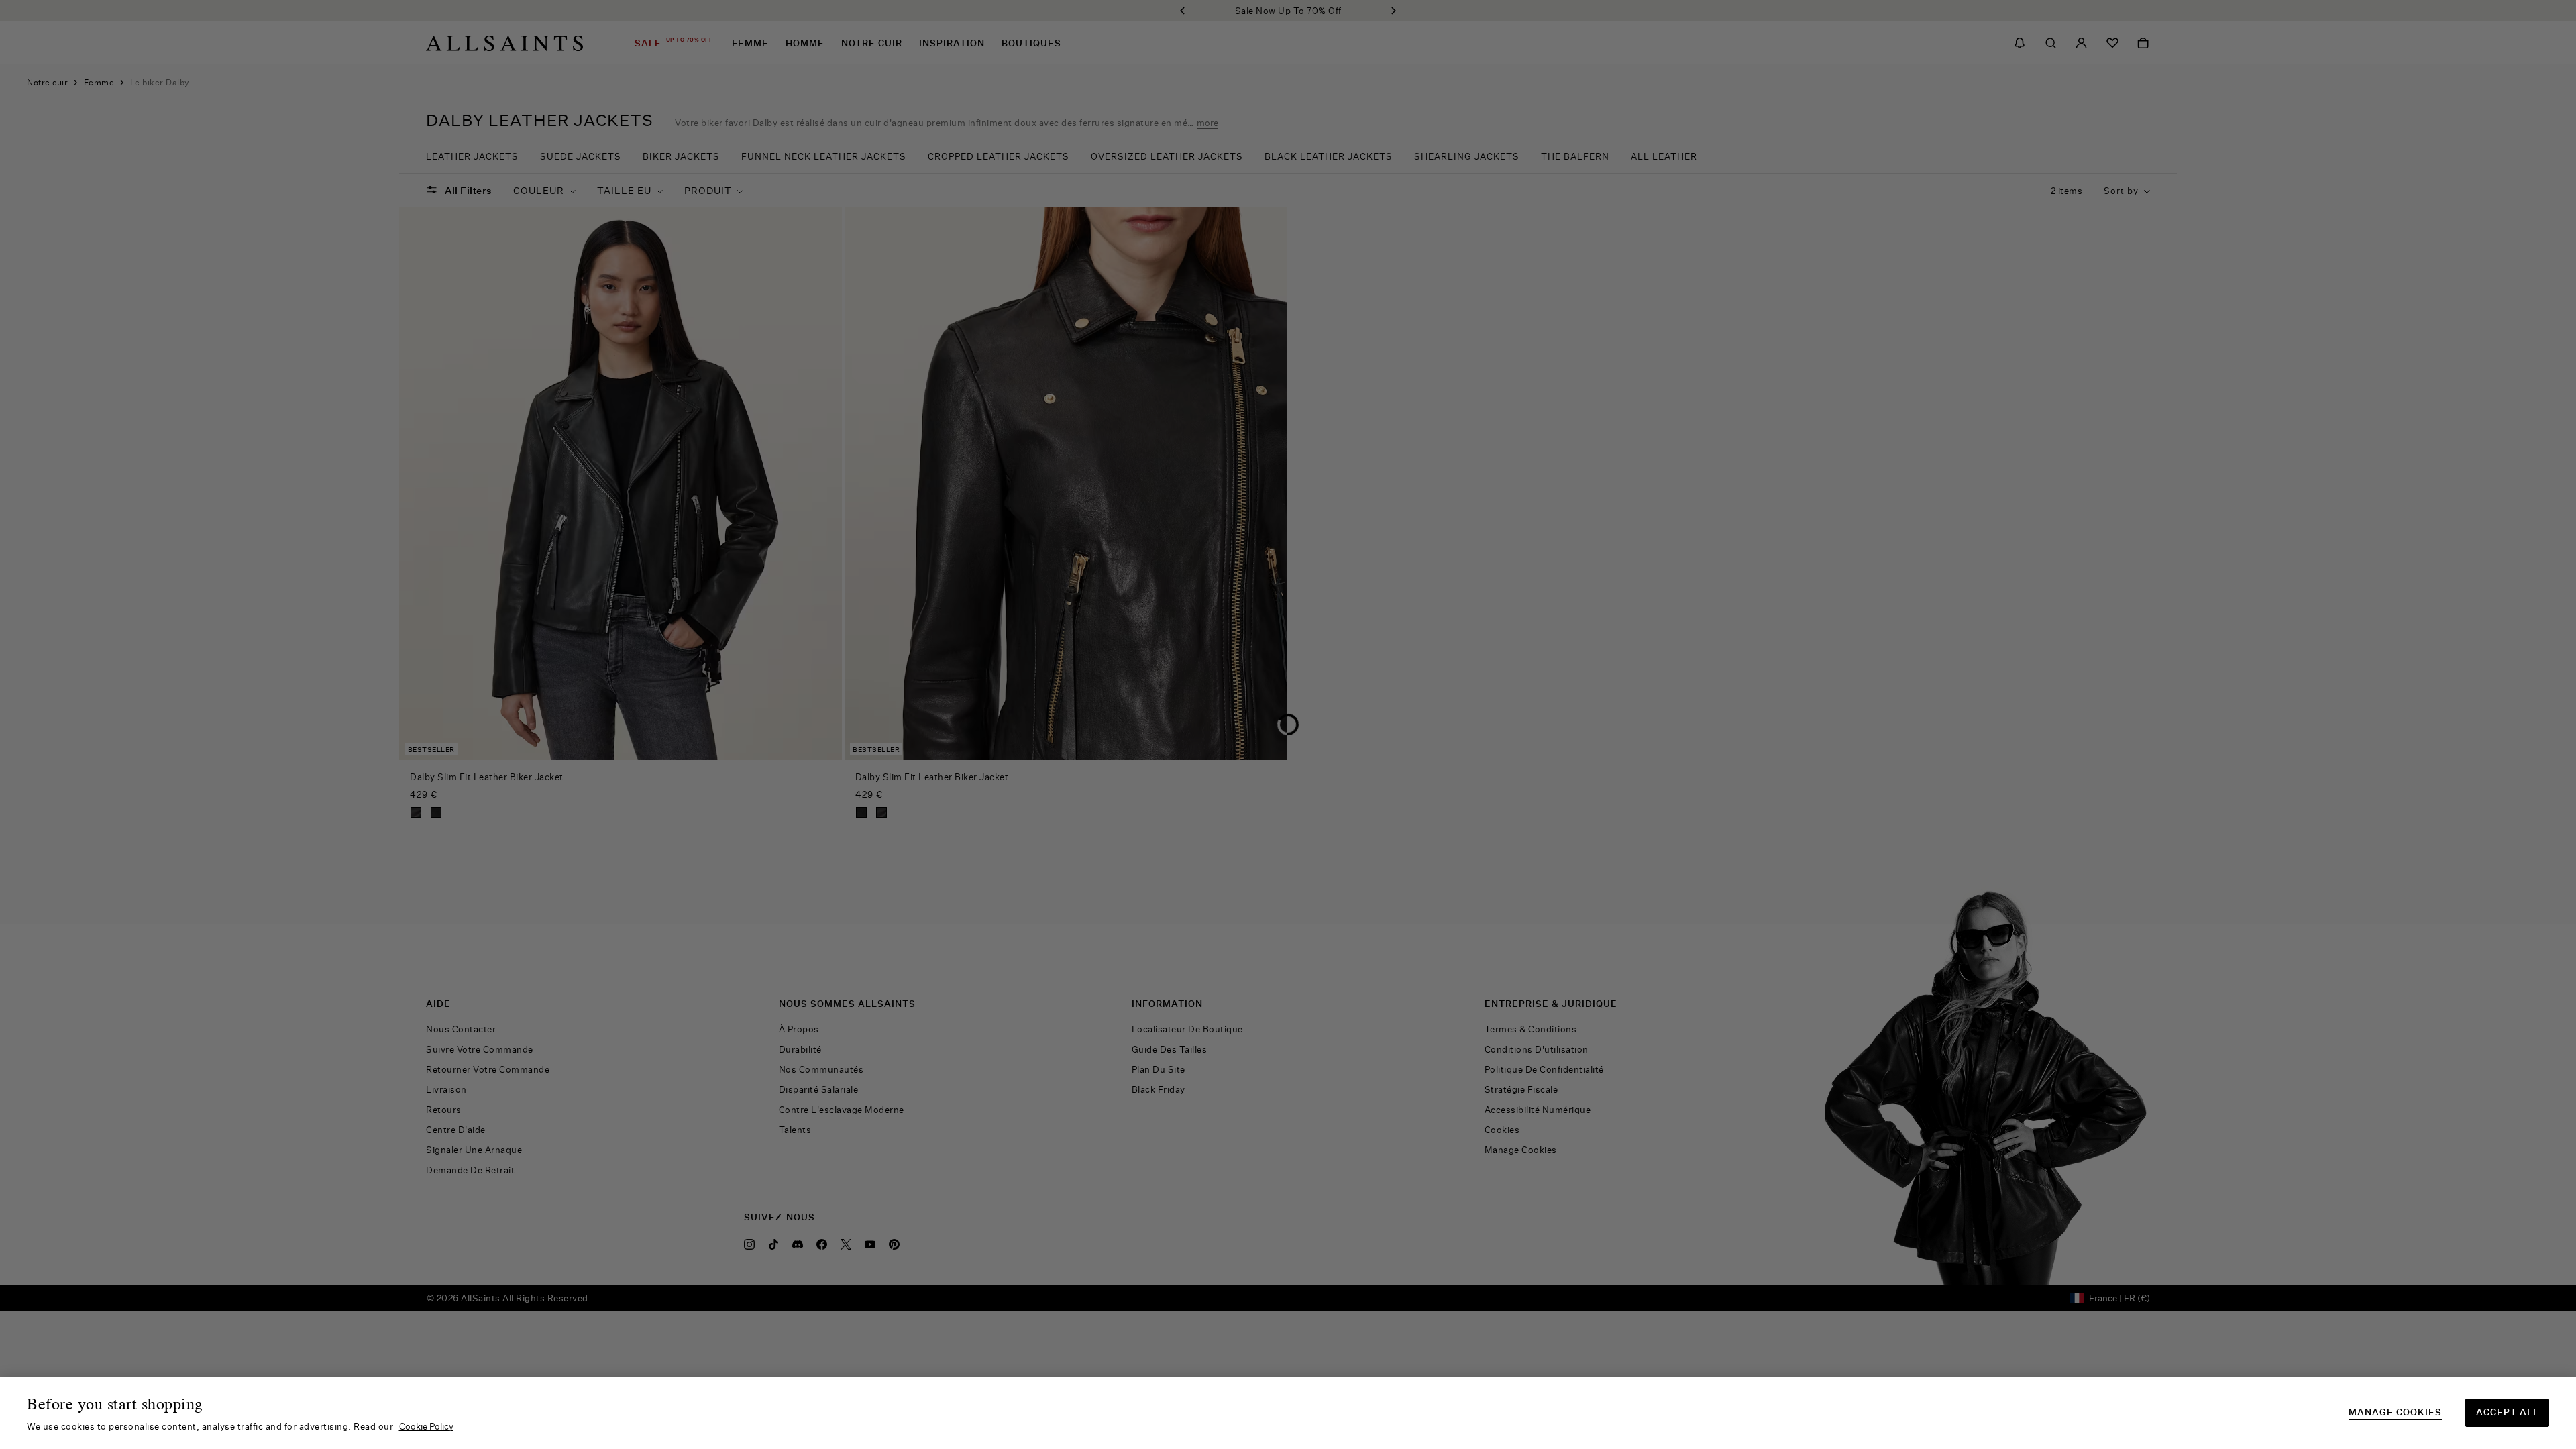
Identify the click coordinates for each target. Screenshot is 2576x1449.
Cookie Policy (426, 1426)
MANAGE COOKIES (2395, 1412)
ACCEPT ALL (2508, 1412)
